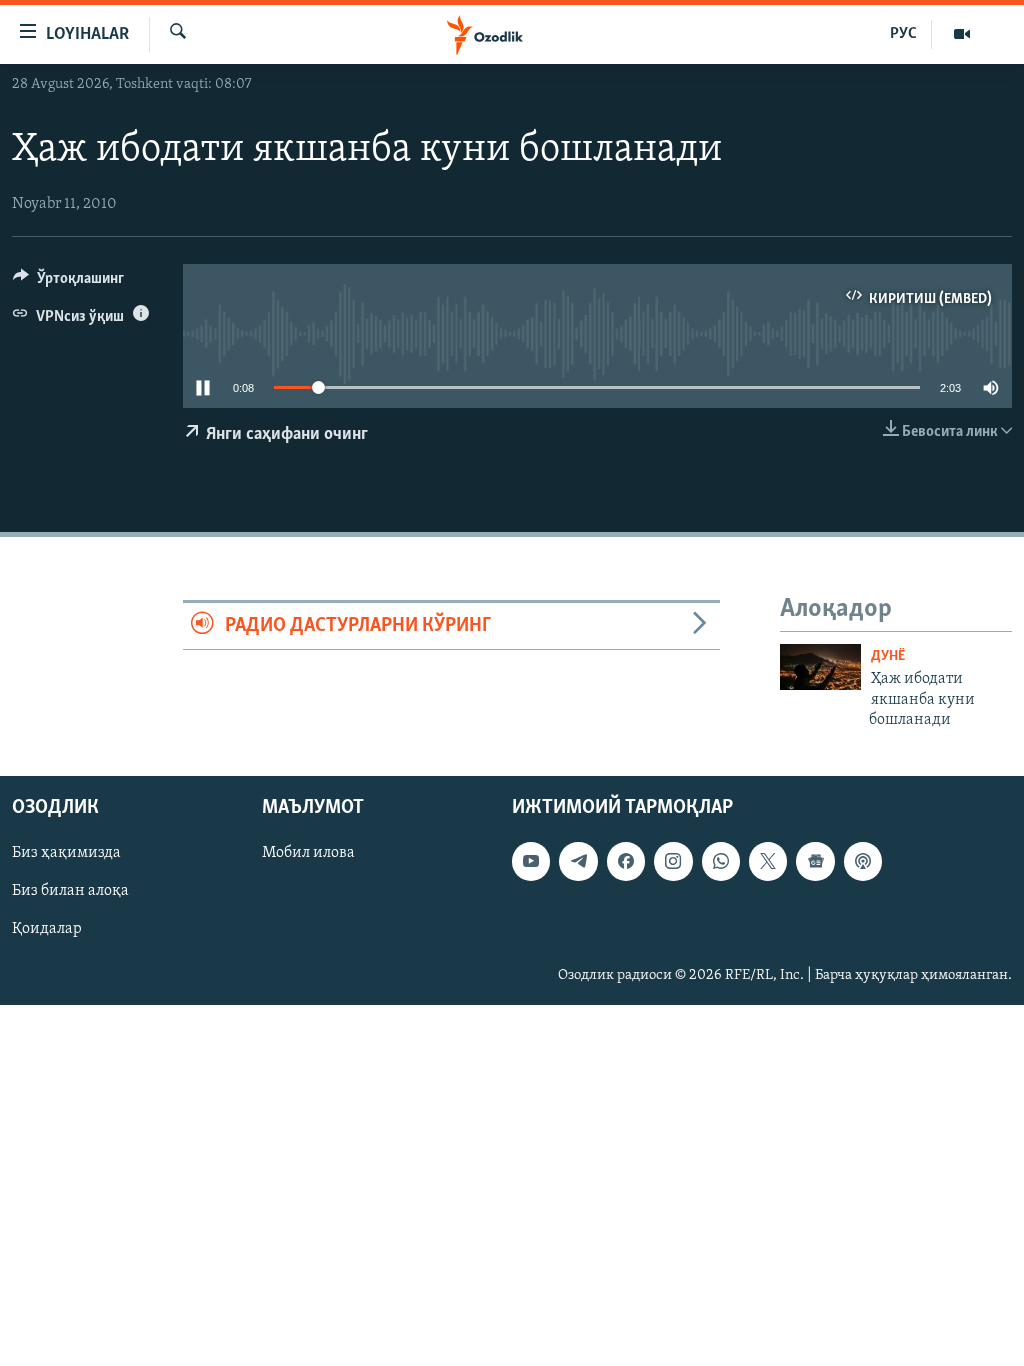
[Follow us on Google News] (815, 862)
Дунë (888, 656)
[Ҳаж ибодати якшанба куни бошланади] (820, 667)
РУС (903, 34)
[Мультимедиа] (962, 34)
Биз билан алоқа (70, 892)
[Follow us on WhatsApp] (721, 862)
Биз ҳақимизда (66, 854)
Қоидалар (47, 930)
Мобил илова (308, 854)
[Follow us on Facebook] (626, 862)
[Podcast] (863, 862)
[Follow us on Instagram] (673, 862)
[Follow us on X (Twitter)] (768, 862)
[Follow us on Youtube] (531, 862)
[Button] (68, 283)
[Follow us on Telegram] (578, 862)
